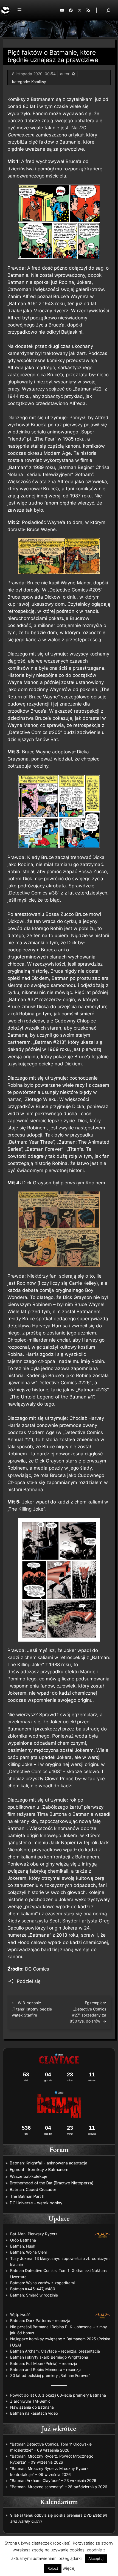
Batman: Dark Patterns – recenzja (40, 2320)
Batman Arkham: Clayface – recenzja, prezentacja (55, 2351)
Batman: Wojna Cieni (28, 2252)
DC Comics (37, 1969)
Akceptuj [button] (96, 2558)
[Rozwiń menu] (19, 10)
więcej (69, 2568)
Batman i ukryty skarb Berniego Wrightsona (49, 2357)
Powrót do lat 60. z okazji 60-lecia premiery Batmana (58, 2395)
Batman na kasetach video (34, 2413)
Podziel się (29, 1981)
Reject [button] (53, 2568)
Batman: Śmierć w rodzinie (34, 2295)
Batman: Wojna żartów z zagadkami (42, 2283)
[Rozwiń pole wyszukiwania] (108, 10)
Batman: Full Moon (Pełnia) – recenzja (44, 2363)
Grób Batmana (23, 2240)
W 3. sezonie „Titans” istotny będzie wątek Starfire (32, 2009)
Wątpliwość (20, 2314)
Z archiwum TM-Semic (30, 2401)
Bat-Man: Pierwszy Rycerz (34, 2234)
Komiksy (39, 82)
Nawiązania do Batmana (32, 2407)
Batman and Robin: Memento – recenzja (46, 2369)
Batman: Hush (23, 2246)
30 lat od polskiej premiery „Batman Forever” (50, 2375)
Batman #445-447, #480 (33, 2289)
